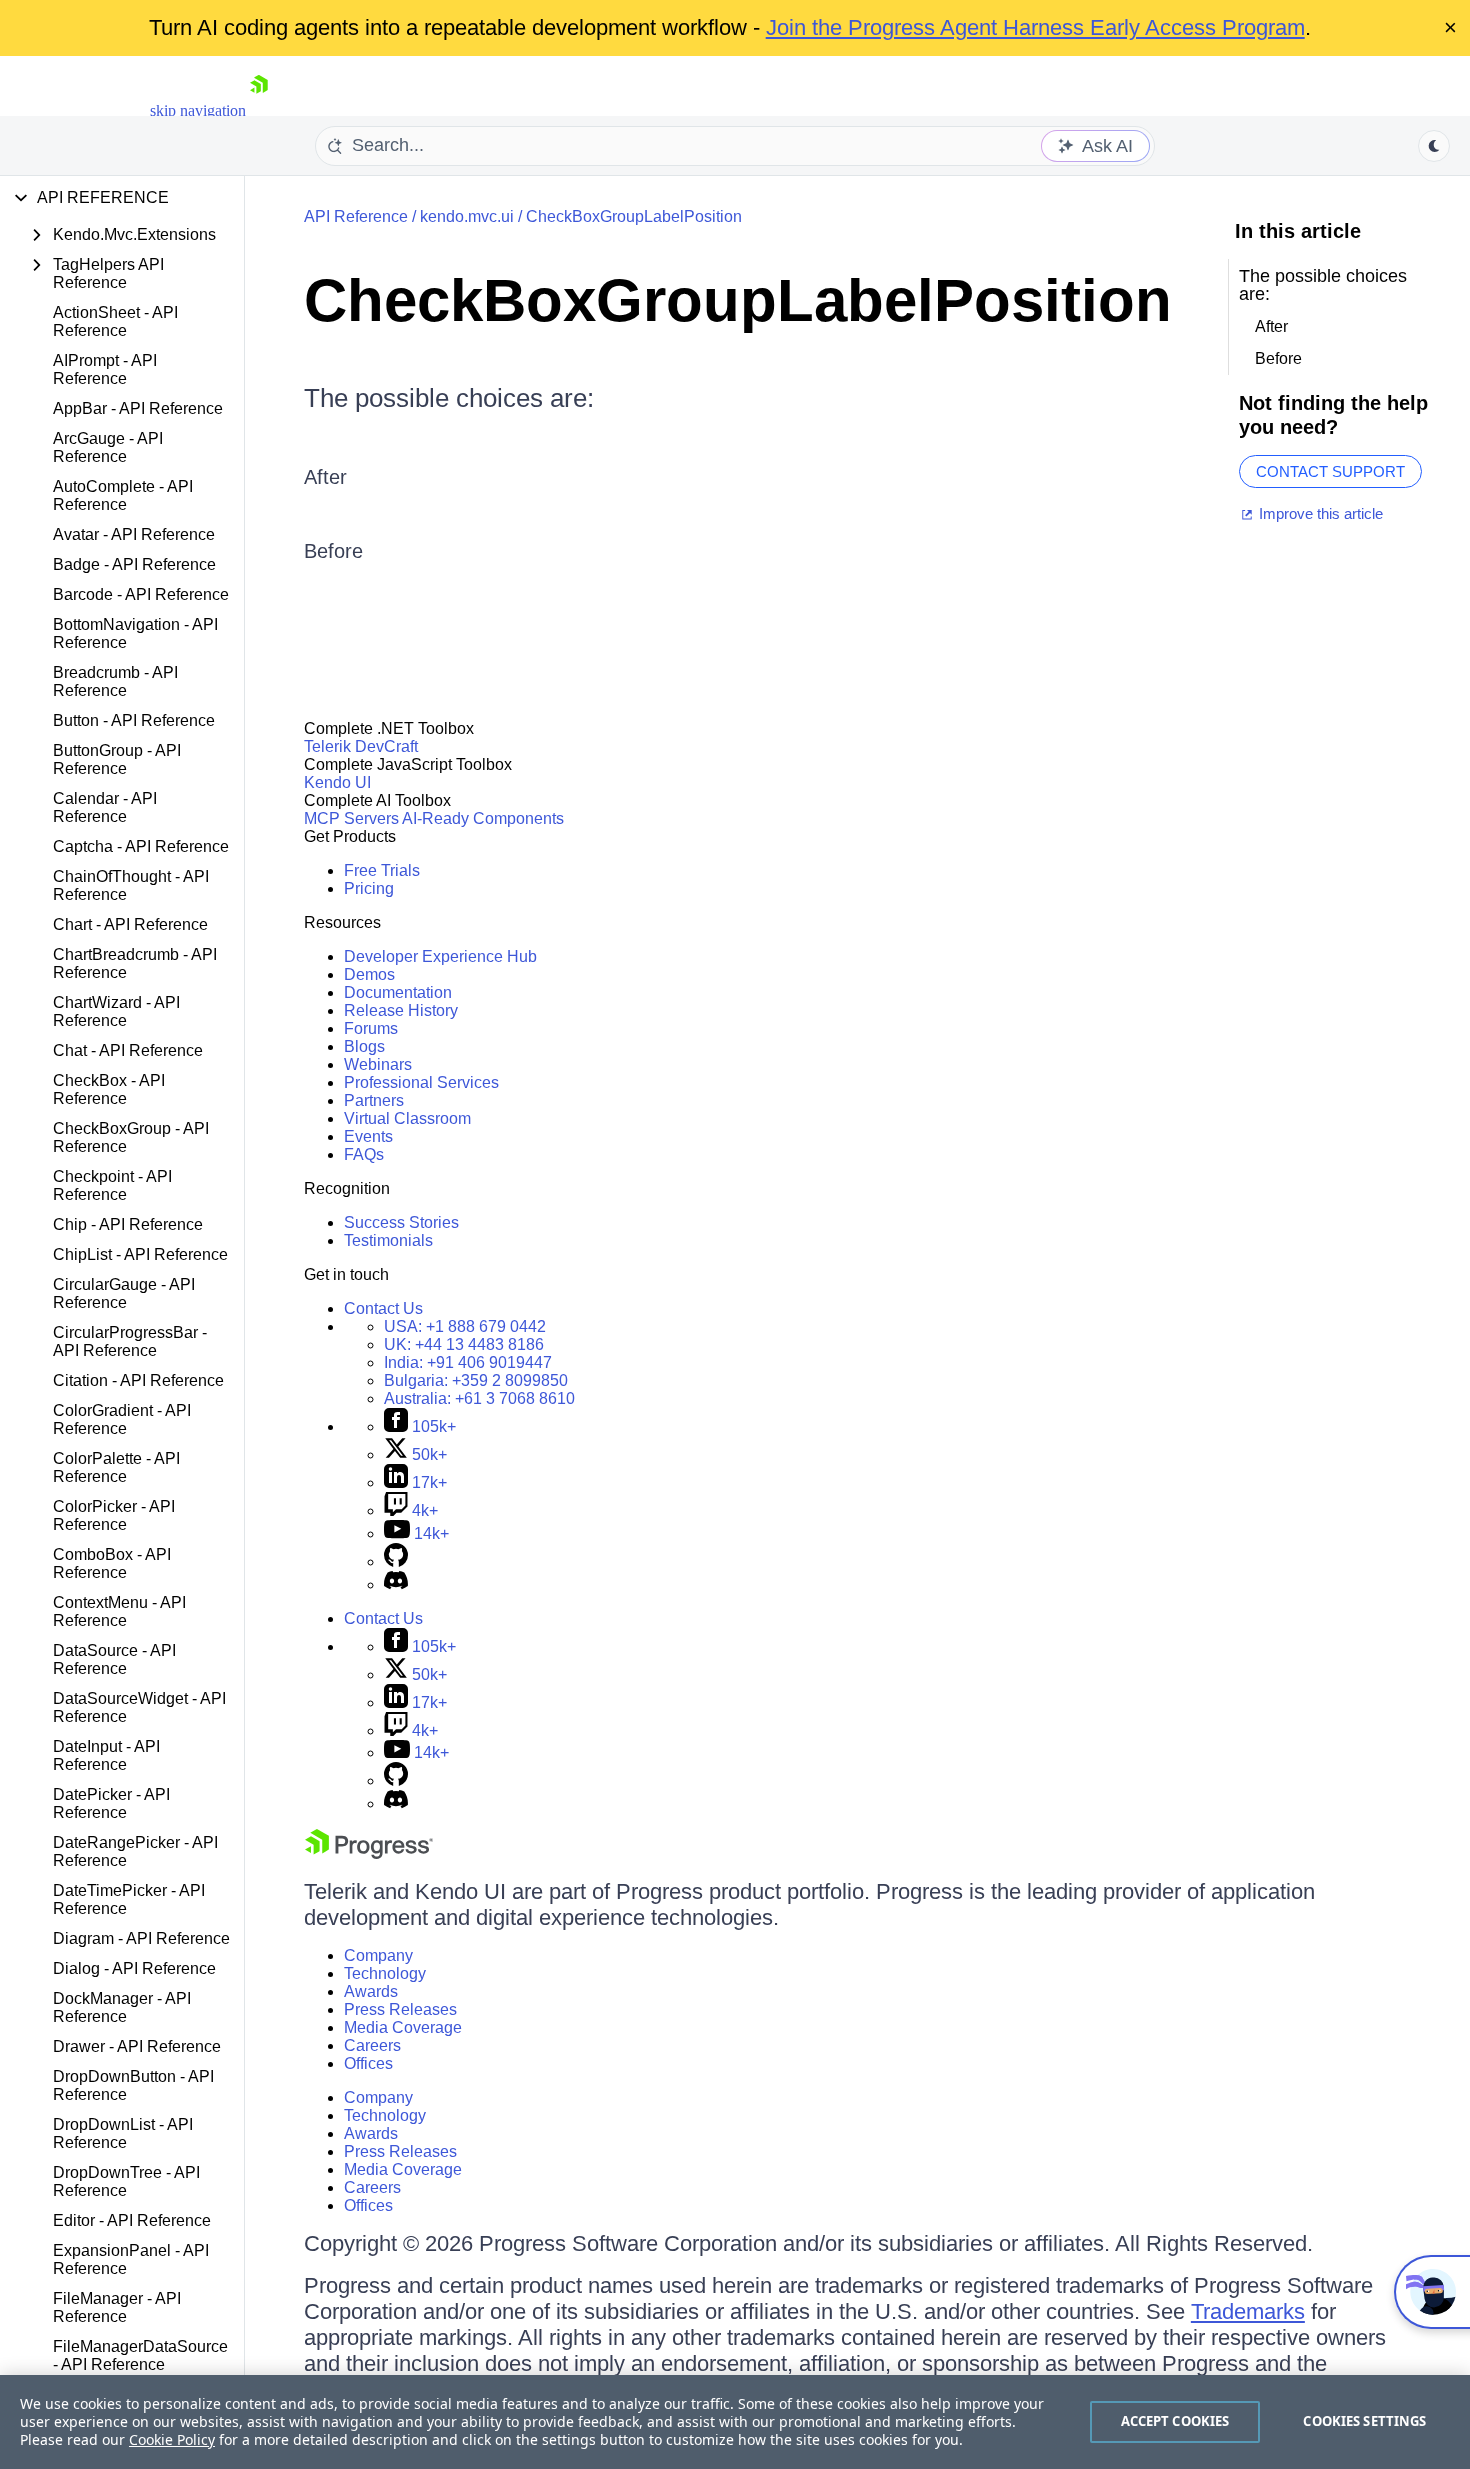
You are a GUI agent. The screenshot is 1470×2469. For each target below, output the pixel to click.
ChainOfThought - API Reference (131, 885)
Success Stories (401, 1222)
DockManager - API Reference (122, 2007)
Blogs (364, 1046)
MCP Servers (351, 818)
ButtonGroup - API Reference (117, 759)
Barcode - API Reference (141, 594)
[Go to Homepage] (259, 110)
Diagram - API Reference (141, 1938)
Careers (372, 2045)
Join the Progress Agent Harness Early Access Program (1035, 27)
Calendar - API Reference (105, 807)
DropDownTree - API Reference (126, 2181)
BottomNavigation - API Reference (135, 633)
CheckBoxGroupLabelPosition (634, 216)
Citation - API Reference (138, 1380)
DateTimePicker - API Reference (129, 1899)
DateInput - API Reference (106, 1755)
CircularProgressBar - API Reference (130, 1341)
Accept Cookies (1175, 2421)
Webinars (378, 1064)
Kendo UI (337, 782)
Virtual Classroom (407, 1118)
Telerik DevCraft (361, 746)
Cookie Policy (172, 2439)
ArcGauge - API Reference (108, 447)
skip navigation (198, 110)
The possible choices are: (449, 398)
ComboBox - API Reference (112, 1563)
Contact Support (1330, 471)
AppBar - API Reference (138, 408)
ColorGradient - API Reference (122, 1419)
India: (468, 1362)
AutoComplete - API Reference (123, 495)
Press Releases (400, 2009)
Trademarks (1248, 2311)
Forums (371, 1028)
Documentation (398, 992)
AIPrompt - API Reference (105, 369)
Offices (368, 2063)
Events (368, 1136)
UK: (464, 1344)
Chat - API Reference (128, 1050)
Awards (371, 1991)
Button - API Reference (134, 720)
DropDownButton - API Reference (133, 2085)
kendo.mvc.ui (467, 216)
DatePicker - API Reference (111, 1803)
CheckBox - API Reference (109, 1089)
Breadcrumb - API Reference (115, 681)
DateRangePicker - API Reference (135, 1851)
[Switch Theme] (1434, 146)
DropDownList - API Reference (123, 2133)
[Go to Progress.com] (369, 1853)
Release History (401, 1010)
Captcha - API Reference (141, 846)
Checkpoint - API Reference (112, 1185)
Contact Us (383, 1308)
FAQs (364, 1154)
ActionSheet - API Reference (115, 321)
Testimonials (388, 1240)
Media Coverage (403, 2027)
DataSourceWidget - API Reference (139, 1707)
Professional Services (421, 1082)
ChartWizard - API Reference (116, 1011)
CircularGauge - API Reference (124, 1293)
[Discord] (396, 1584)
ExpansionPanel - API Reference (131, 2259)
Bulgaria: (476, 1380)
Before (333, 551)
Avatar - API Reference (134, 534)
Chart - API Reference (130, 924)
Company (378, 1955)
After (325, 477)
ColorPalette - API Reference (116, 1467)
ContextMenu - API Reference (119, 1611)
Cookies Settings (1364, 2421)
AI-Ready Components (483, 818)
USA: (465, 1326)
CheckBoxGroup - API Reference (131, 1137)
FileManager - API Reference (117, 2307)
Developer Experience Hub (440, 956)
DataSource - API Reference (114, 1659)
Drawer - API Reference (137, 2046)
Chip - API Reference (128, 1224)
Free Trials (382, 870)
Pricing (369, 888)
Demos (369, 974)
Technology (385, 1973)
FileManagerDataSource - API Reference (140, 2355)
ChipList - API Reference (140, 1254)
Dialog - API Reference (134, 1968)
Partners (374, 1100)
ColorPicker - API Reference (114, 1515)
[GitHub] (396, 1561)
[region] (735, 2422)
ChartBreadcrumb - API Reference (135, 963)
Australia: (479, 1398)
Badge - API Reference (134, 564)
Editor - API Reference (132, 2220)
